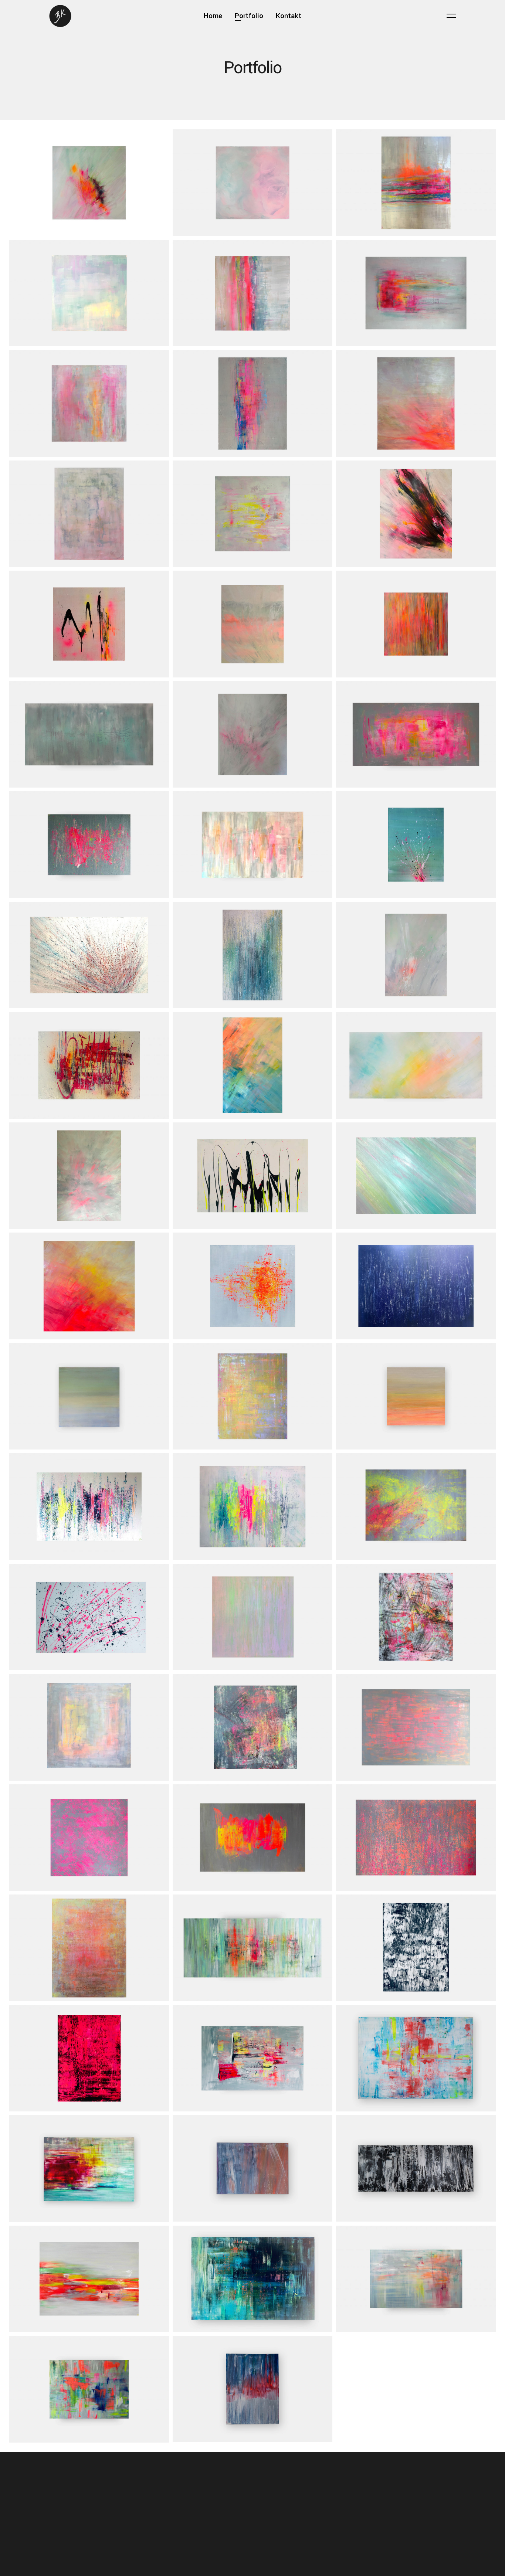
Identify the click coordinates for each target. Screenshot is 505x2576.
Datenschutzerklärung (81, 2515)
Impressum (68, 2505)
